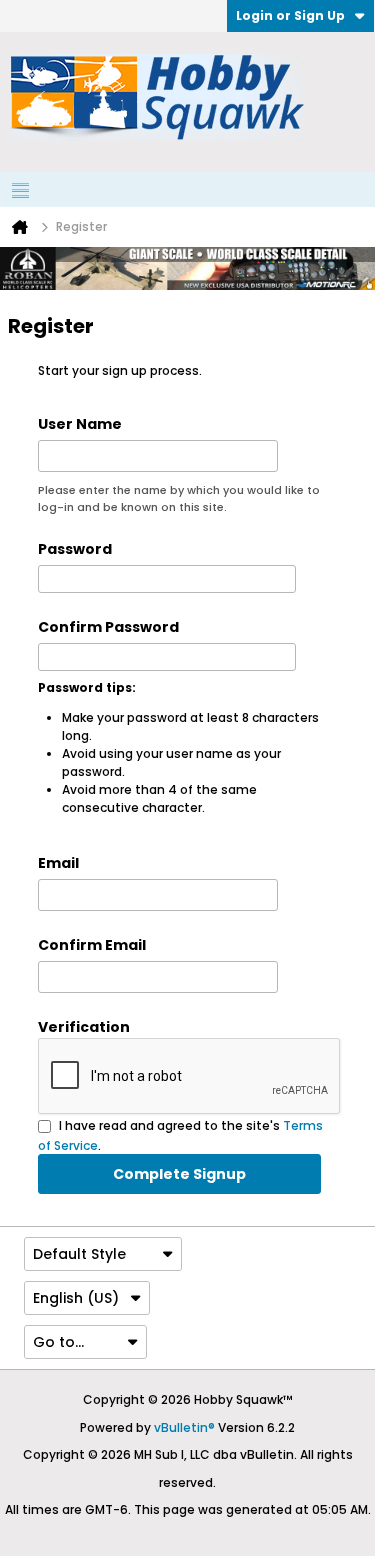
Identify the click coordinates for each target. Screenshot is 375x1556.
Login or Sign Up (290, 15)
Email (58, 863)
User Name (80, 424)
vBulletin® (184, 1427)
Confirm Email (92, 945)
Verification (84, 1027)
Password (75, 549)
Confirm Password (108, 627)
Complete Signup (179, 1174)
